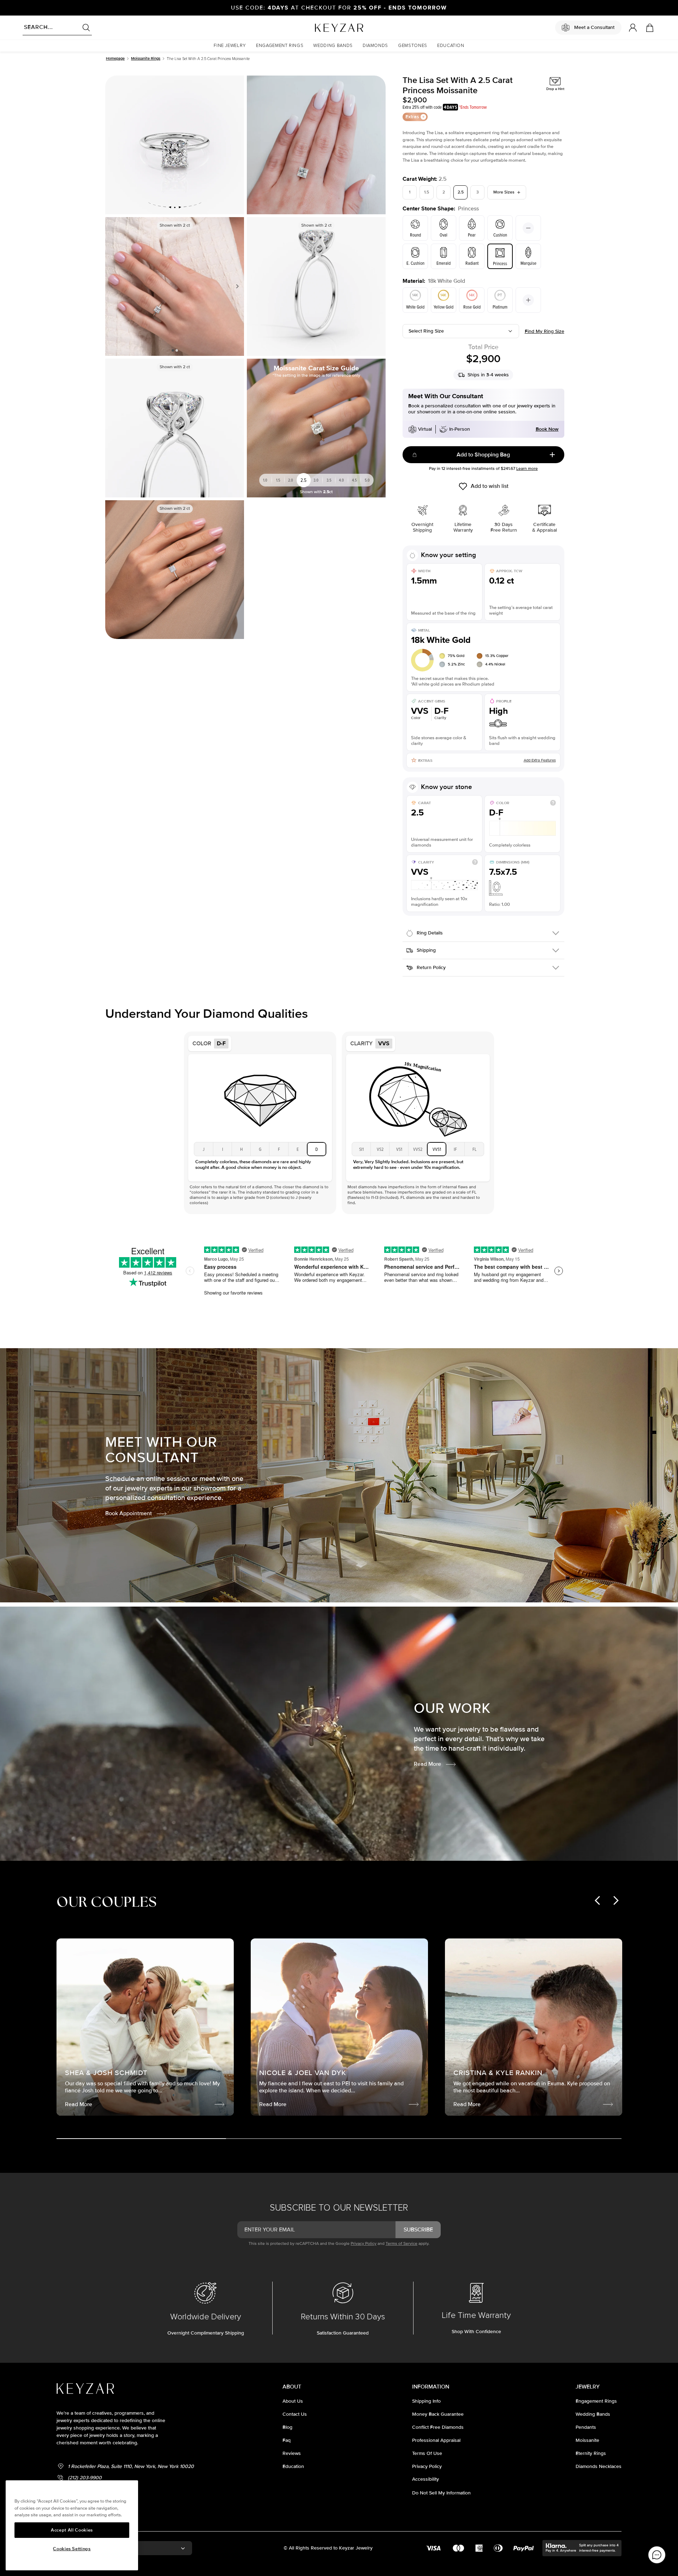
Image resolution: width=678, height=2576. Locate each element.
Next (236, 286)
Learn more (527, 469)
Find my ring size (545, 331)
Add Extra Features (540, 760)
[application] (657, 2555)
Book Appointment (129, 1513)
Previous (113, 286)
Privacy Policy (364, 2244)
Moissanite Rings (146, 58)
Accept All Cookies (72, 2530)
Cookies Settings (72, 2549)
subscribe (418, 2230)
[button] (230, 46)
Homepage (115, 58)
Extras (412, 117)
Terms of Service (402, 2244)
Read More (427, 1764)
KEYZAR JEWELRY (322, 26)
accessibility (426, 2479)
